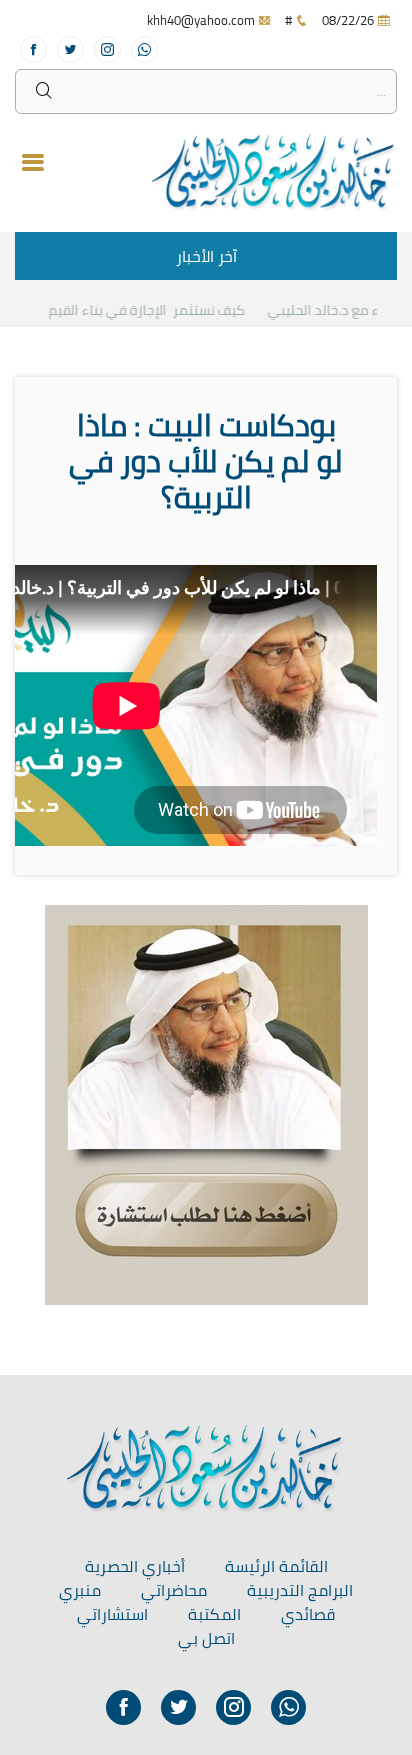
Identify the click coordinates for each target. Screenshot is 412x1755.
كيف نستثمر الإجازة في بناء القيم (155, 310)
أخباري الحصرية (135, 1566)
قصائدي (308, 1614)
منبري (80, 1590)
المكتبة (214, 1614)
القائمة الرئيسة (276, 1566)
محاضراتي (174, 1590)
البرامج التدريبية (300, 1590)
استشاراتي (112, 1614)
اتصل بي (206, 1638)
